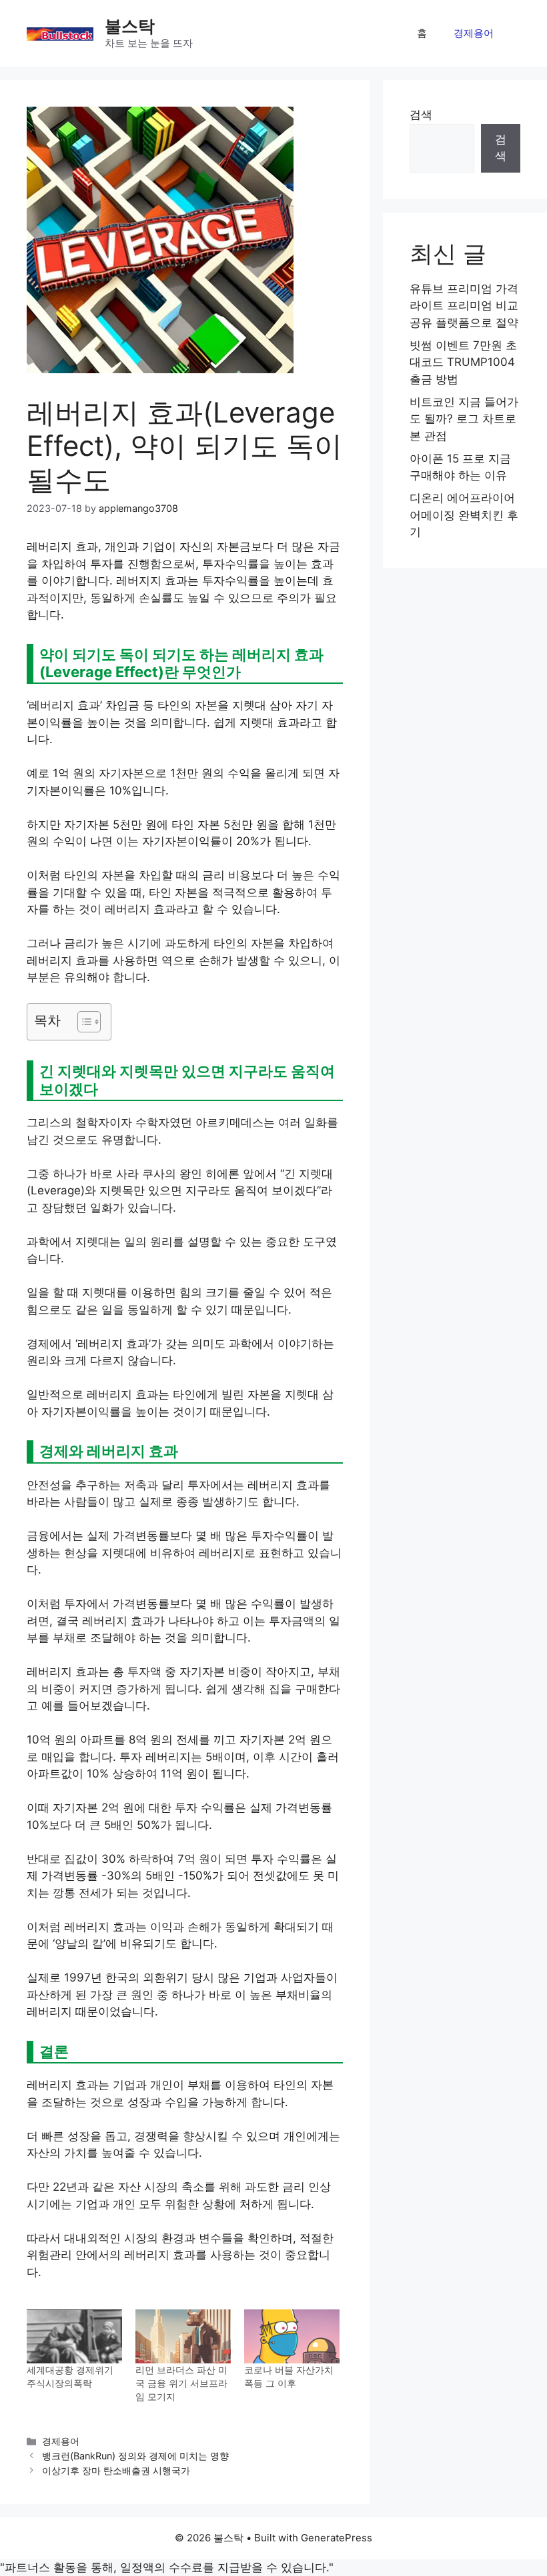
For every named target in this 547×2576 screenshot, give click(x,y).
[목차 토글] (82, 1022)
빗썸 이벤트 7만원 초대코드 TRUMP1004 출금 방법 (463, 362)
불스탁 (130, 26)
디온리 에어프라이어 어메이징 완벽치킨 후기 (464, 515)
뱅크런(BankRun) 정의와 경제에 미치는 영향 (135, 2456)
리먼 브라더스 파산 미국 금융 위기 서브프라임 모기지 (181, 2383)
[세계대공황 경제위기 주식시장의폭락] (74, 2337)
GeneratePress (337, 2538)
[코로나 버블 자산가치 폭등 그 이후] (292, 2337)
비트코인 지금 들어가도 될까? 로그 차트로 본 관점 (464, 419)
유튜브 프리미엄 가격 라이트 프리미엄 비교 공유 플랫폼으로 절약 (464, 306)
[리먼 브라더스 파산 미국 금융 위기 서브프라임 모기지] (183, 2337)
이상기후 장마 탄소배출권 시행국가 (116, 2470)
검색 (421, 115)
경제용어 (474, 33)
